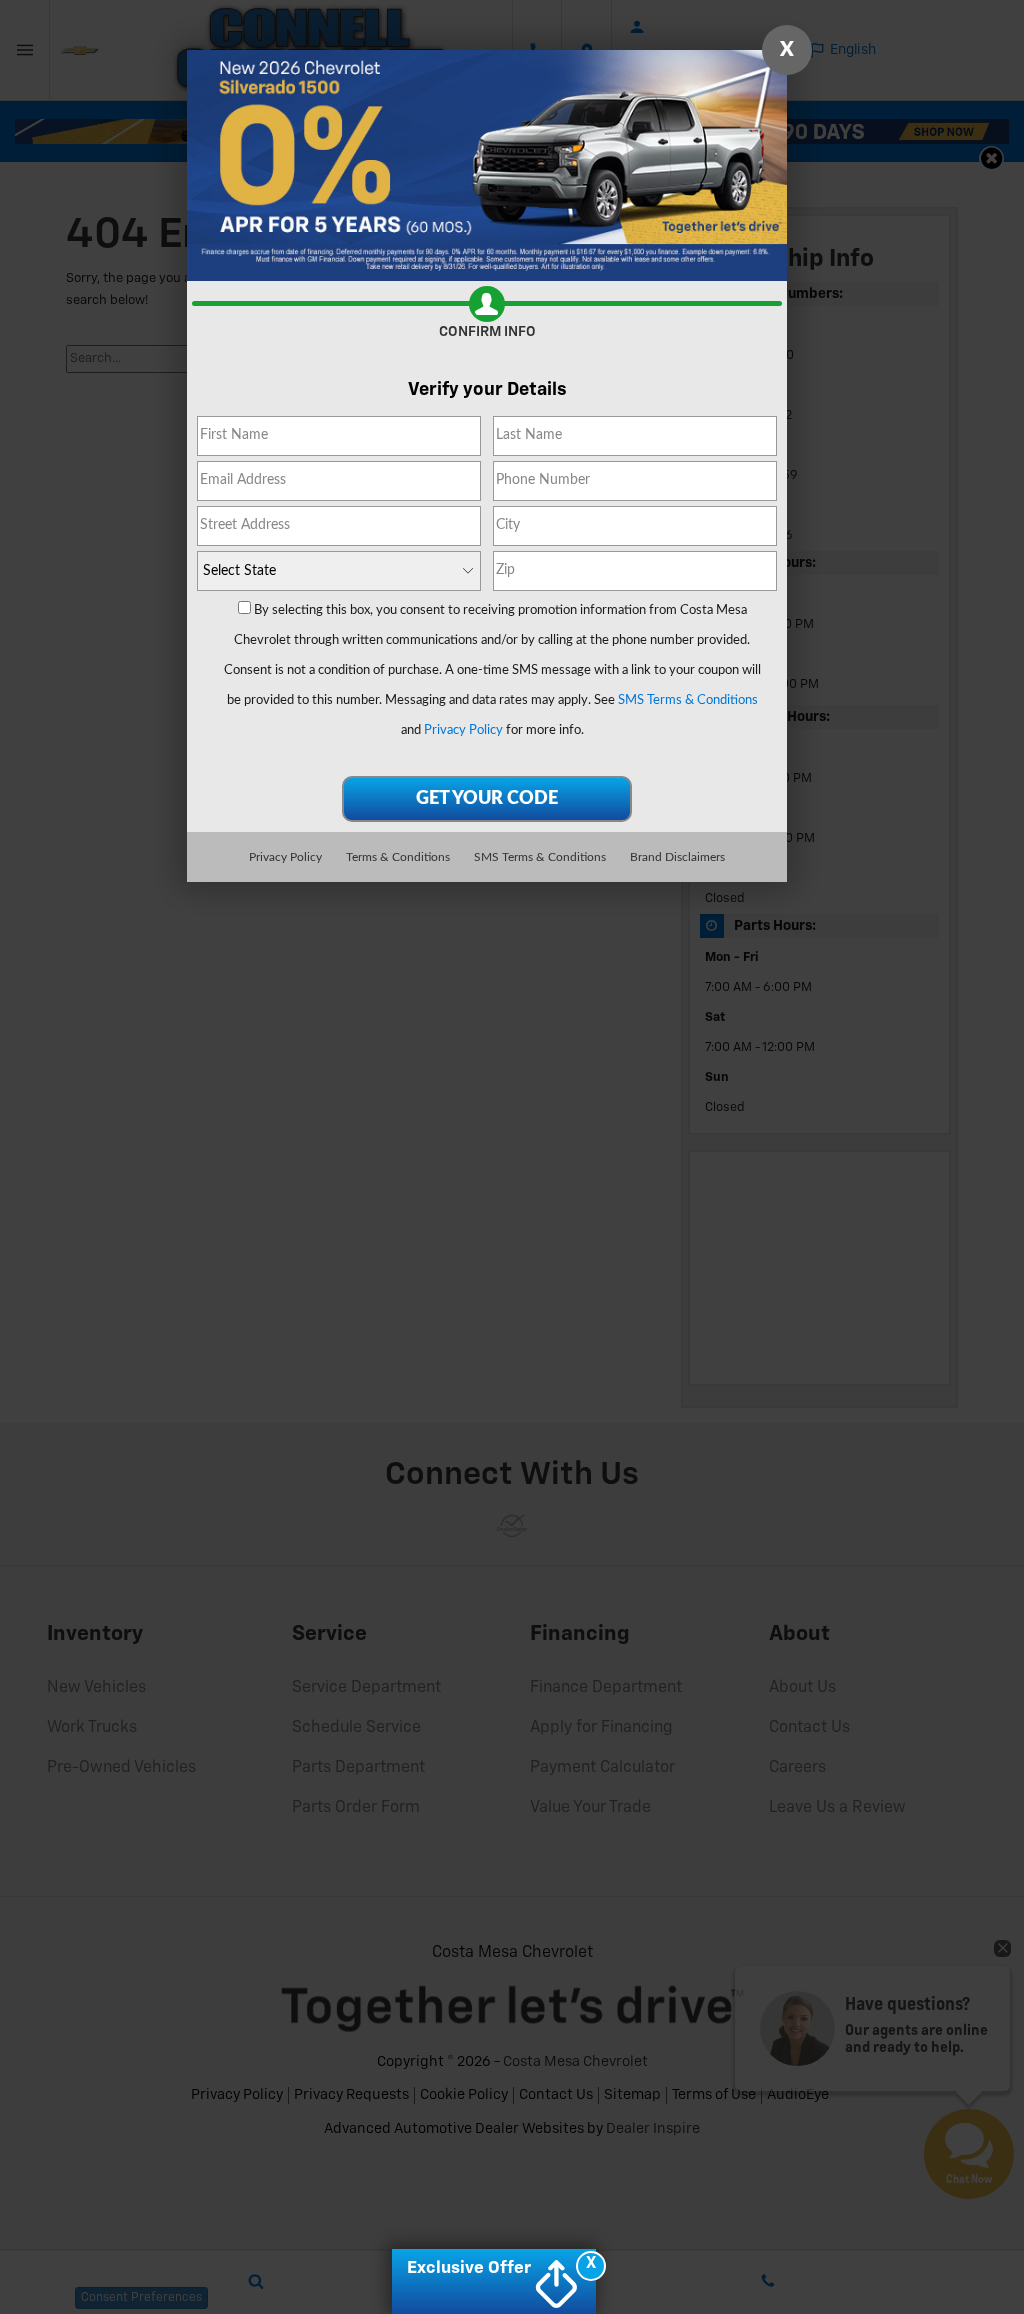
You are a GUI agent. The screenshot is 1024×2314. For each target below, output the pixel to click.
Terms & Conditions (398, 857)
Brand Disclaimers (677, 857)
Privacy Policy (463, 730)
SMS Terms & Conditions (688, 700)
